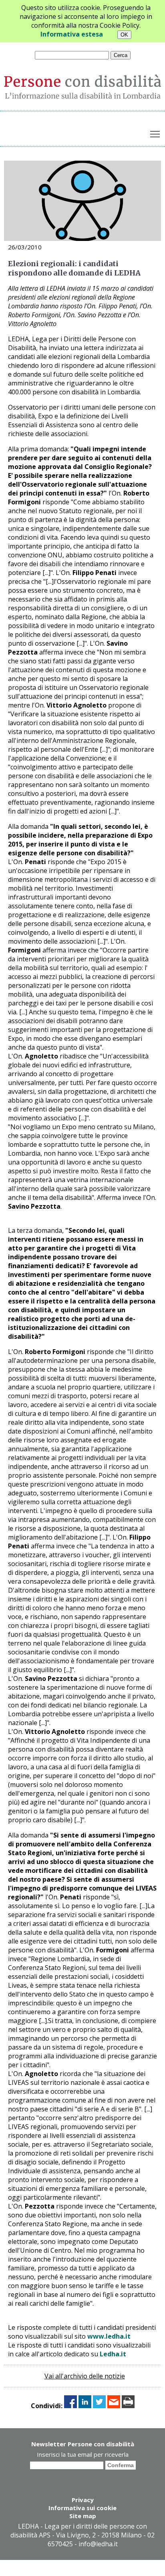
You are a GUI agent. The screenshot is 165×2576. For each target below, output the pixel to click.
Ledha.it (113, 2354)
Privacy (83, 2500)
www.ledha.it (109, 2336)
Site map (83, 2516)
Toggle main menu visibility (155, 134)
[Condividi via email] (114, 2406)
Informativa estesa (72, 34)
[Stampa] (128, 2406)
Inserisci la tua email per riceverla (83, 2454)
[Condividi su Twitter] (99, 2406)
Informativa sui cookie (82, 2508)
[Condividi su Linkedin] (85, 2406)
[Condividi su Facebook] (70, 2406)
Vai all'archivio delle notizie (85, 2376)
